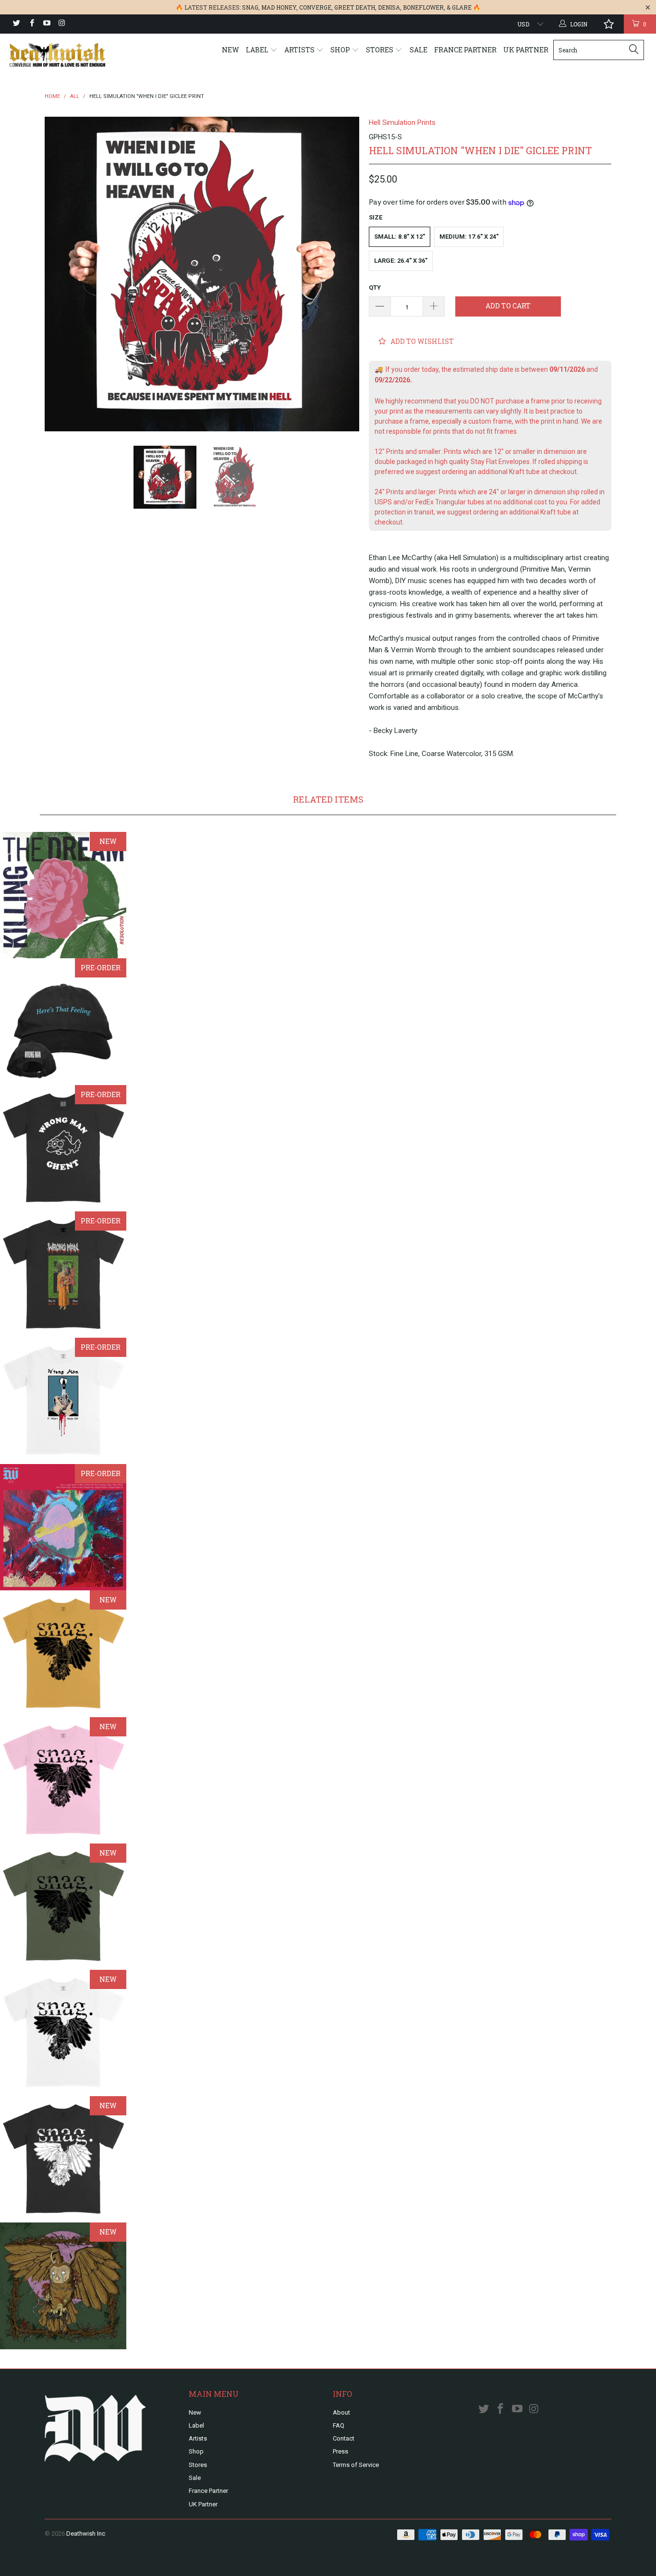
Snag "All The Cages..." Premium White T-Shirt (63, 2033)
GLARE (462, 7)
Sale (419, 50)
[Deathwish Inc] (57, 55)
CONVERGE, (316, 7)
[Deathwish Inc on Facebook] (31, 24)
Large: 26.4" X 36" (401, 261)
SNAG (250, 7)
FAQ (339, 2425)
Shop (341, 50)
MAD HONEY (279, 7)
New (231, 50)
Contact (344, 2438)
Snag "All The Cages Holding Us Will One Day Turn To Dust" (63, 2286)
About (341, 2412)
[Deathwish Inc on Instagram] (61, 24)
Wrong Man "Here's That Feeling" (63, 1527)
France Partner (465, 50)
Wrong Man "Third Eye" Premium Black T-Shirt (63, 1148)
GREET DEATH (355, 7)
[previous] (61, 274)
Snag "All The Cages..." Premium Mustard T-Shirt (63, 1654)
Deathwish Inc (86, 2533)
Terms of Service (356, 2465)
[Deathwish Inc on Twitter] (16, 24)
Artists (300, 50)
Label (258, 50)
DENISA (389, 7)
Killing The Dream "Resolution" (63, 895)
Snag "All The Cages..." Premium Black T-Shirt (63, 2159)
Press (340, 2451)
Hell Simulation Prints (402, 122)
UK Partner (526, 50)
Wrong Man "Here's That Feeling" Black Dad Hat (63, 1021)
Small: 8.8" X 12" (400, 237)
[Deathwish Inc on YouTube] (46, 24)
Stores (380, 50)
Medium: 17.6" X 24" (469, 237)
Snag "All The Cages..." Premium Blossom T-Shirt (63, 1780)
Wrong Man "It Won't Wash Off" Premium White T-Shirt (63, 1401)
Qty (375, 287)
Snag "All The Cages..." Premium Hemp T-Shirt (63, 1907)
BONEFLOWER (423, 7)
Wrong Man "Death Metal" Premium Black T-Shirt (63, 1275)
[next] (342, 274)
